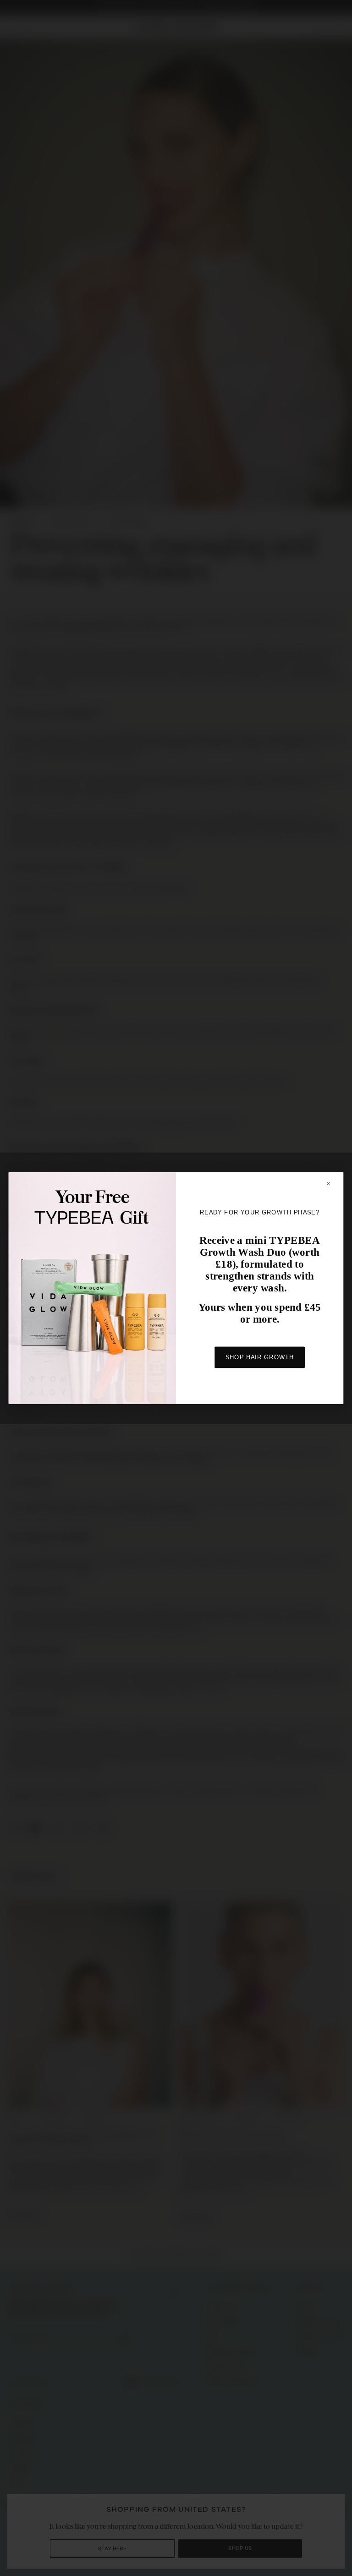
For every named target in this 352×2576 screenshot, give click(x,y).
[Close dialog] (333, 1183)
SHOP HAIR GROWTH (260, 1357)
